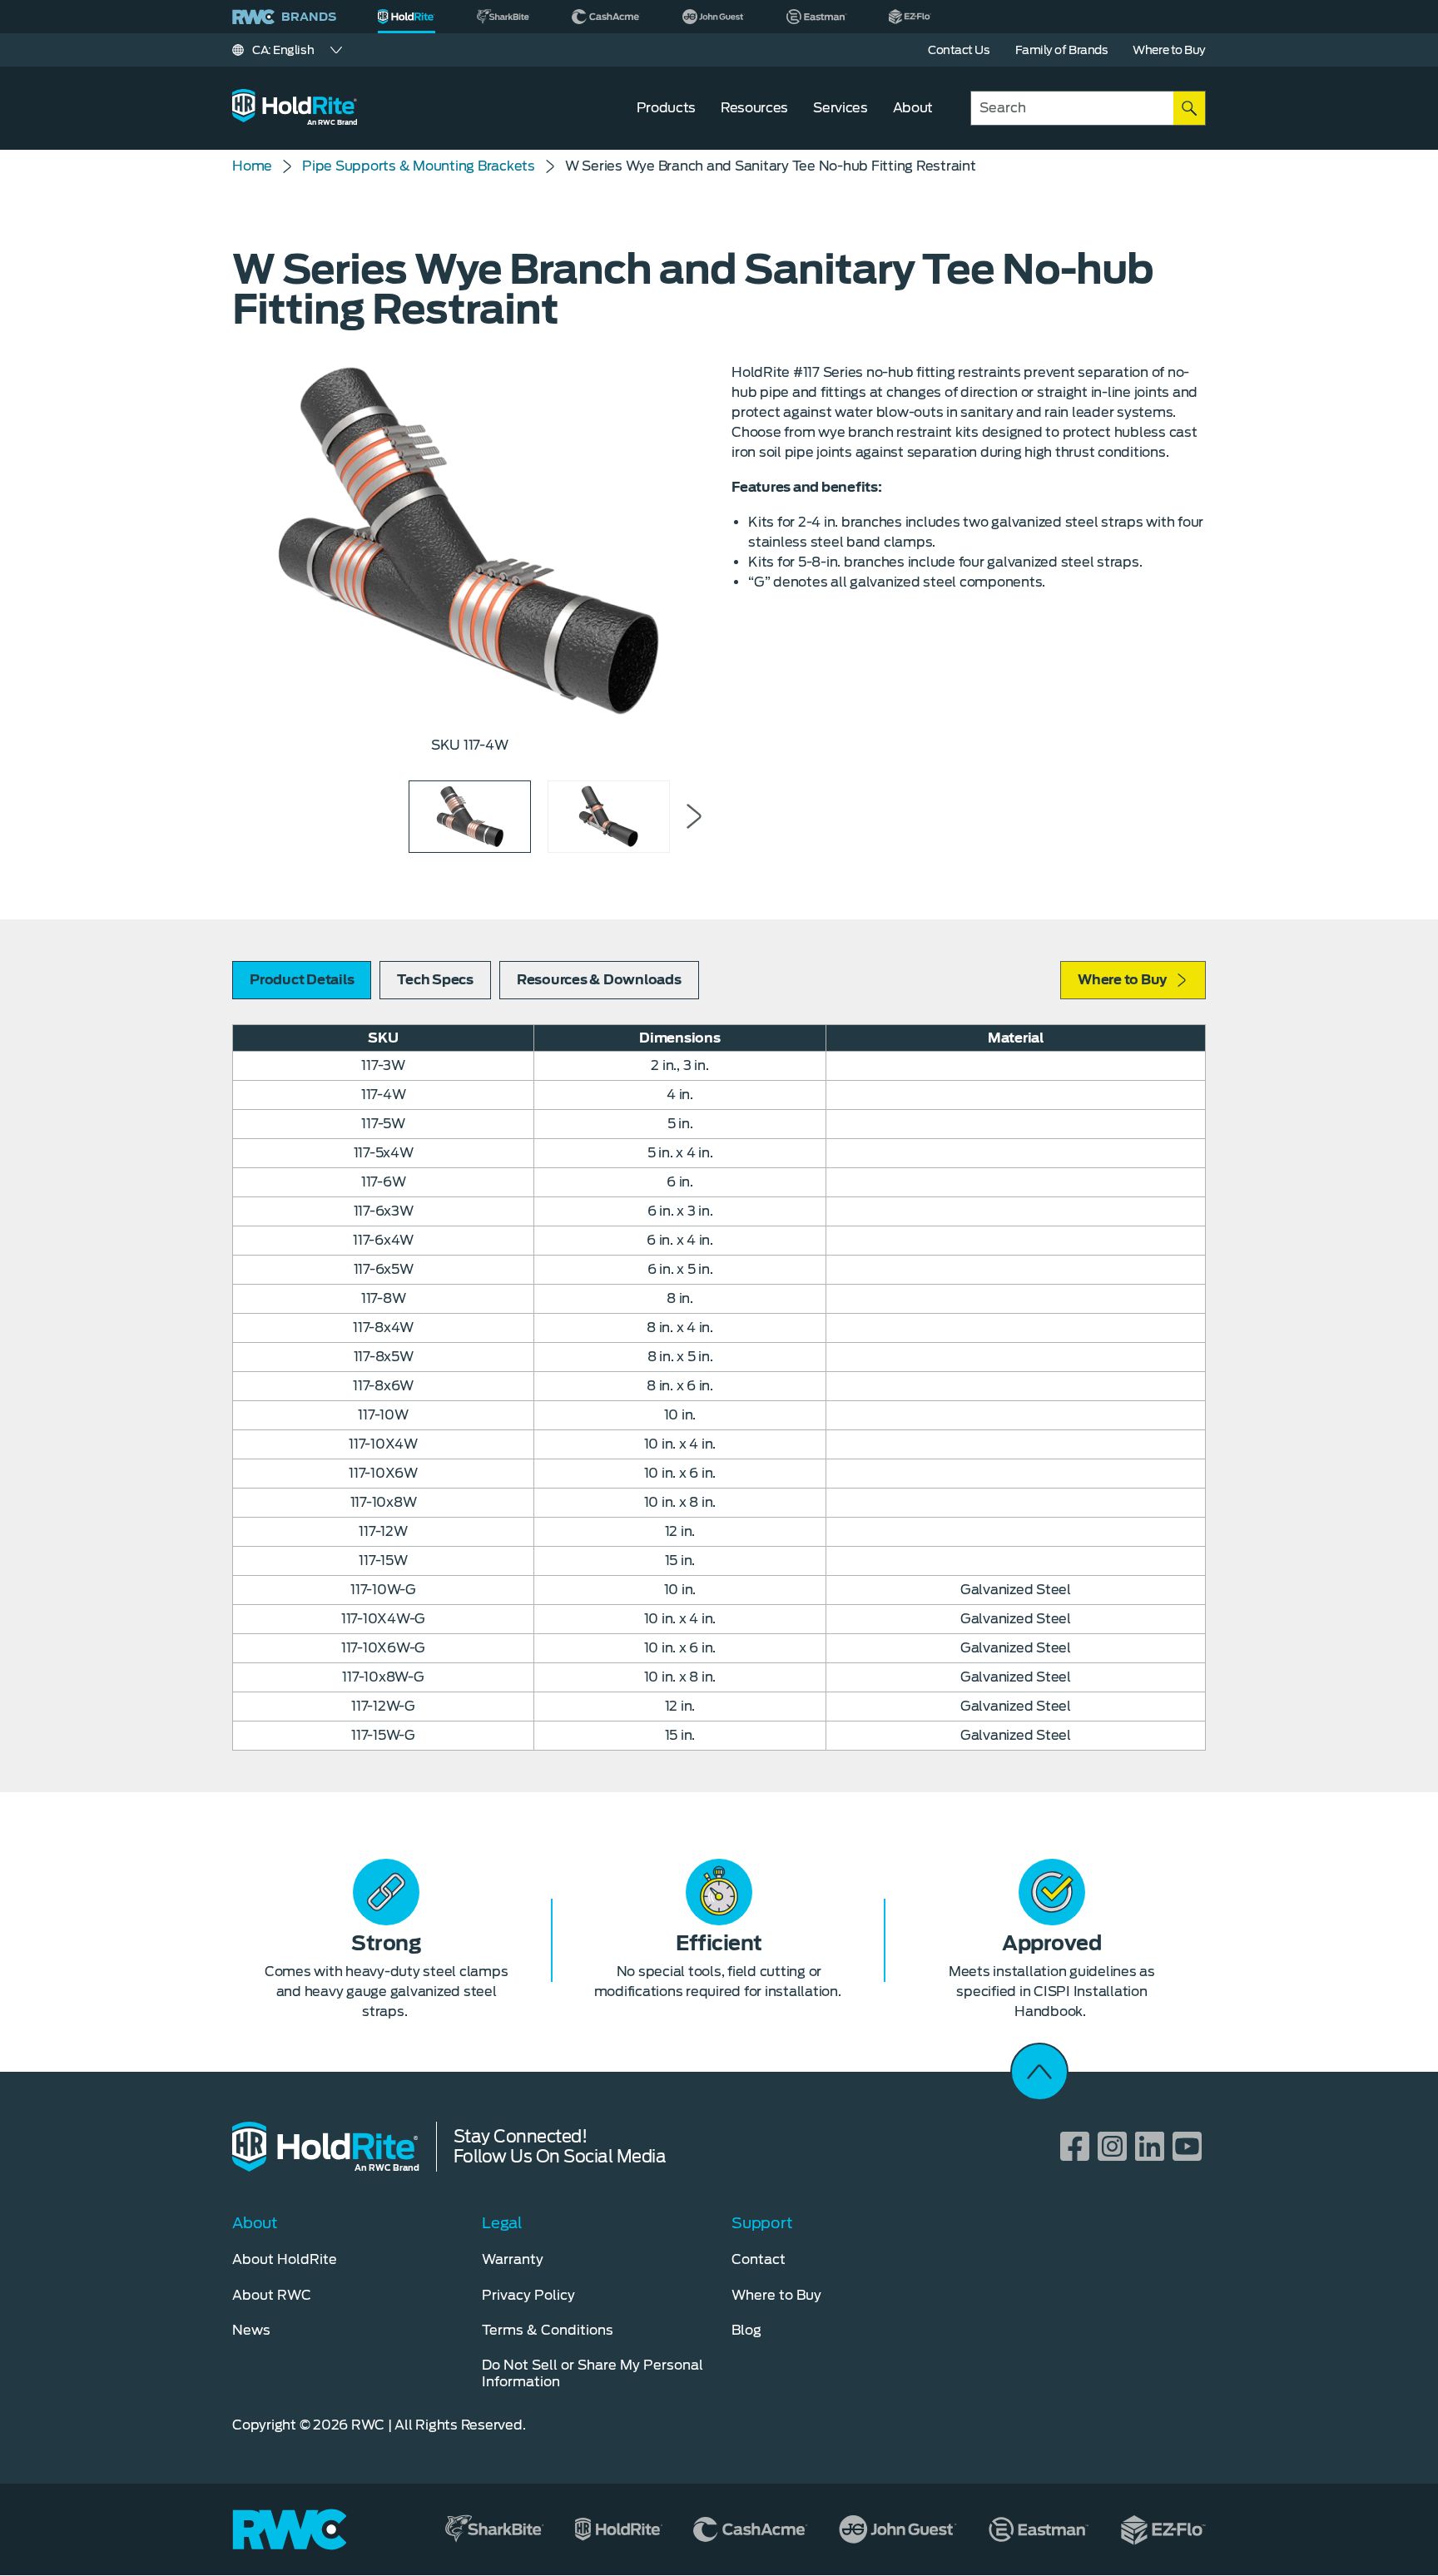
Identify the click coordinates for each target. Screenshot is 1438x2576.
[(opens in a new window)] (503, 17)
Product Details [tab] (302, 980)
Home (252, 166)
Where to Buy (1122, 980)
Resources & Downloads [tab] (599, 980)
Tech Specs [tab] (435, 980)
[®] (407, 17)
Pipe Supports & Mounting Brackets (419, 166)
